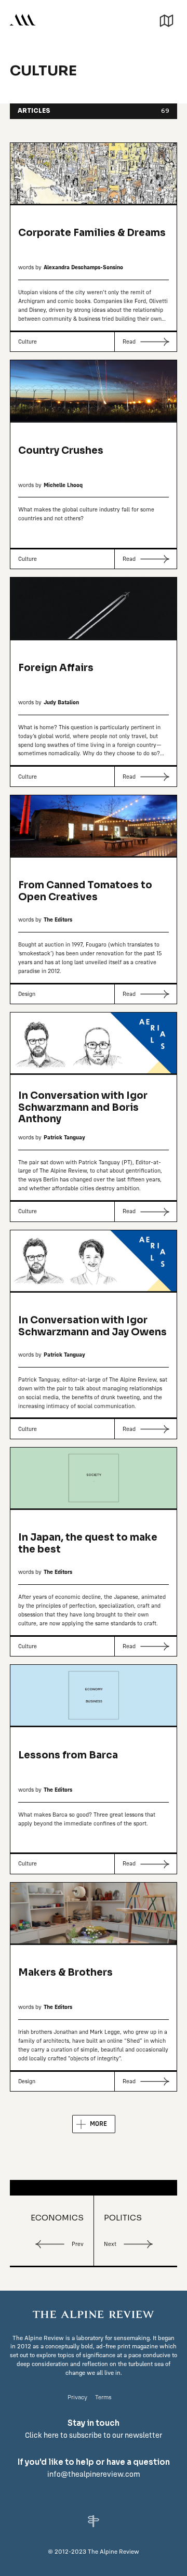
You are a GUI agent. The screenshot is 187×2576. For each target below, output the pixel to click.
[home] (23, 19)
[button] (166, 19)
